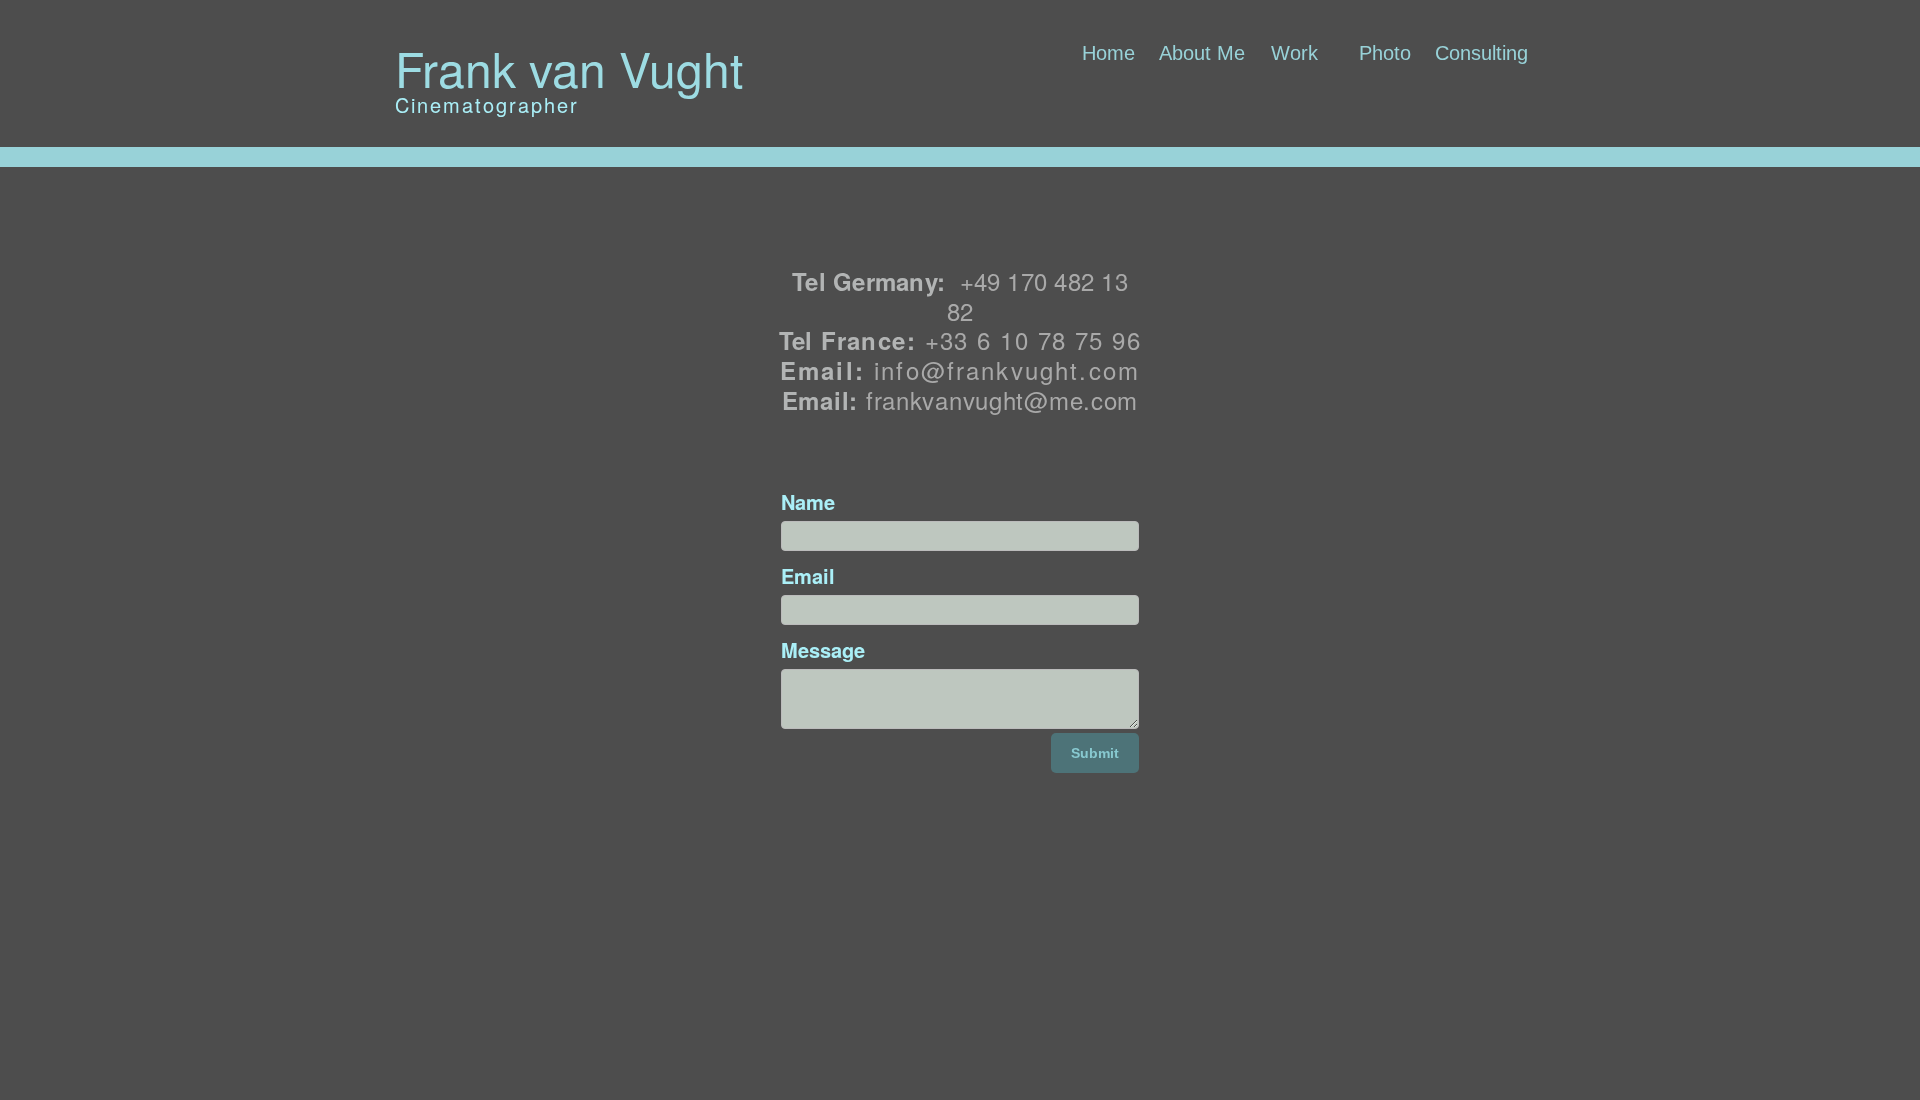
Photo (1385, 53)
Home (1108, 53)
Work (1294, 53)
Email (808, 575)
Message (823, 649)
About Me (1202, 53)
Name (808, 501)
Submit (1095, 753)
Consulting (1481, 53)
